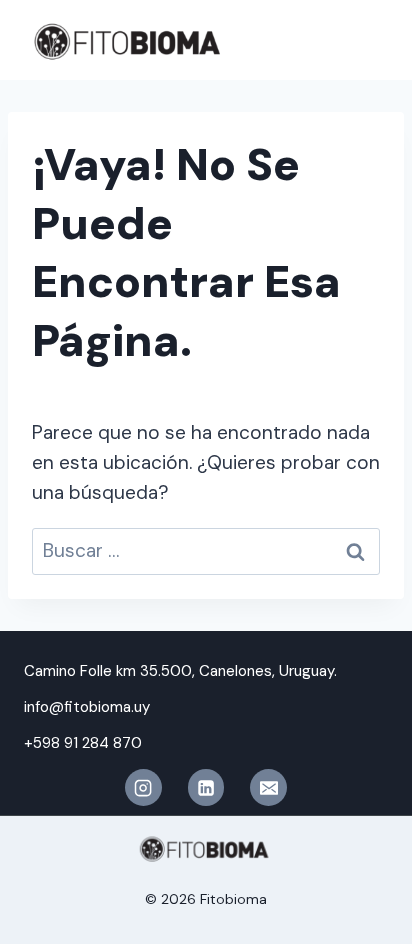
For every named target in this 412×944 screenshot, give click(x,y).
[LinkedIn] (206, 787)
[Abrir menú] (367, 39)
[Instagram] (143, 787)
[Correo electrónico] (268, 787)
